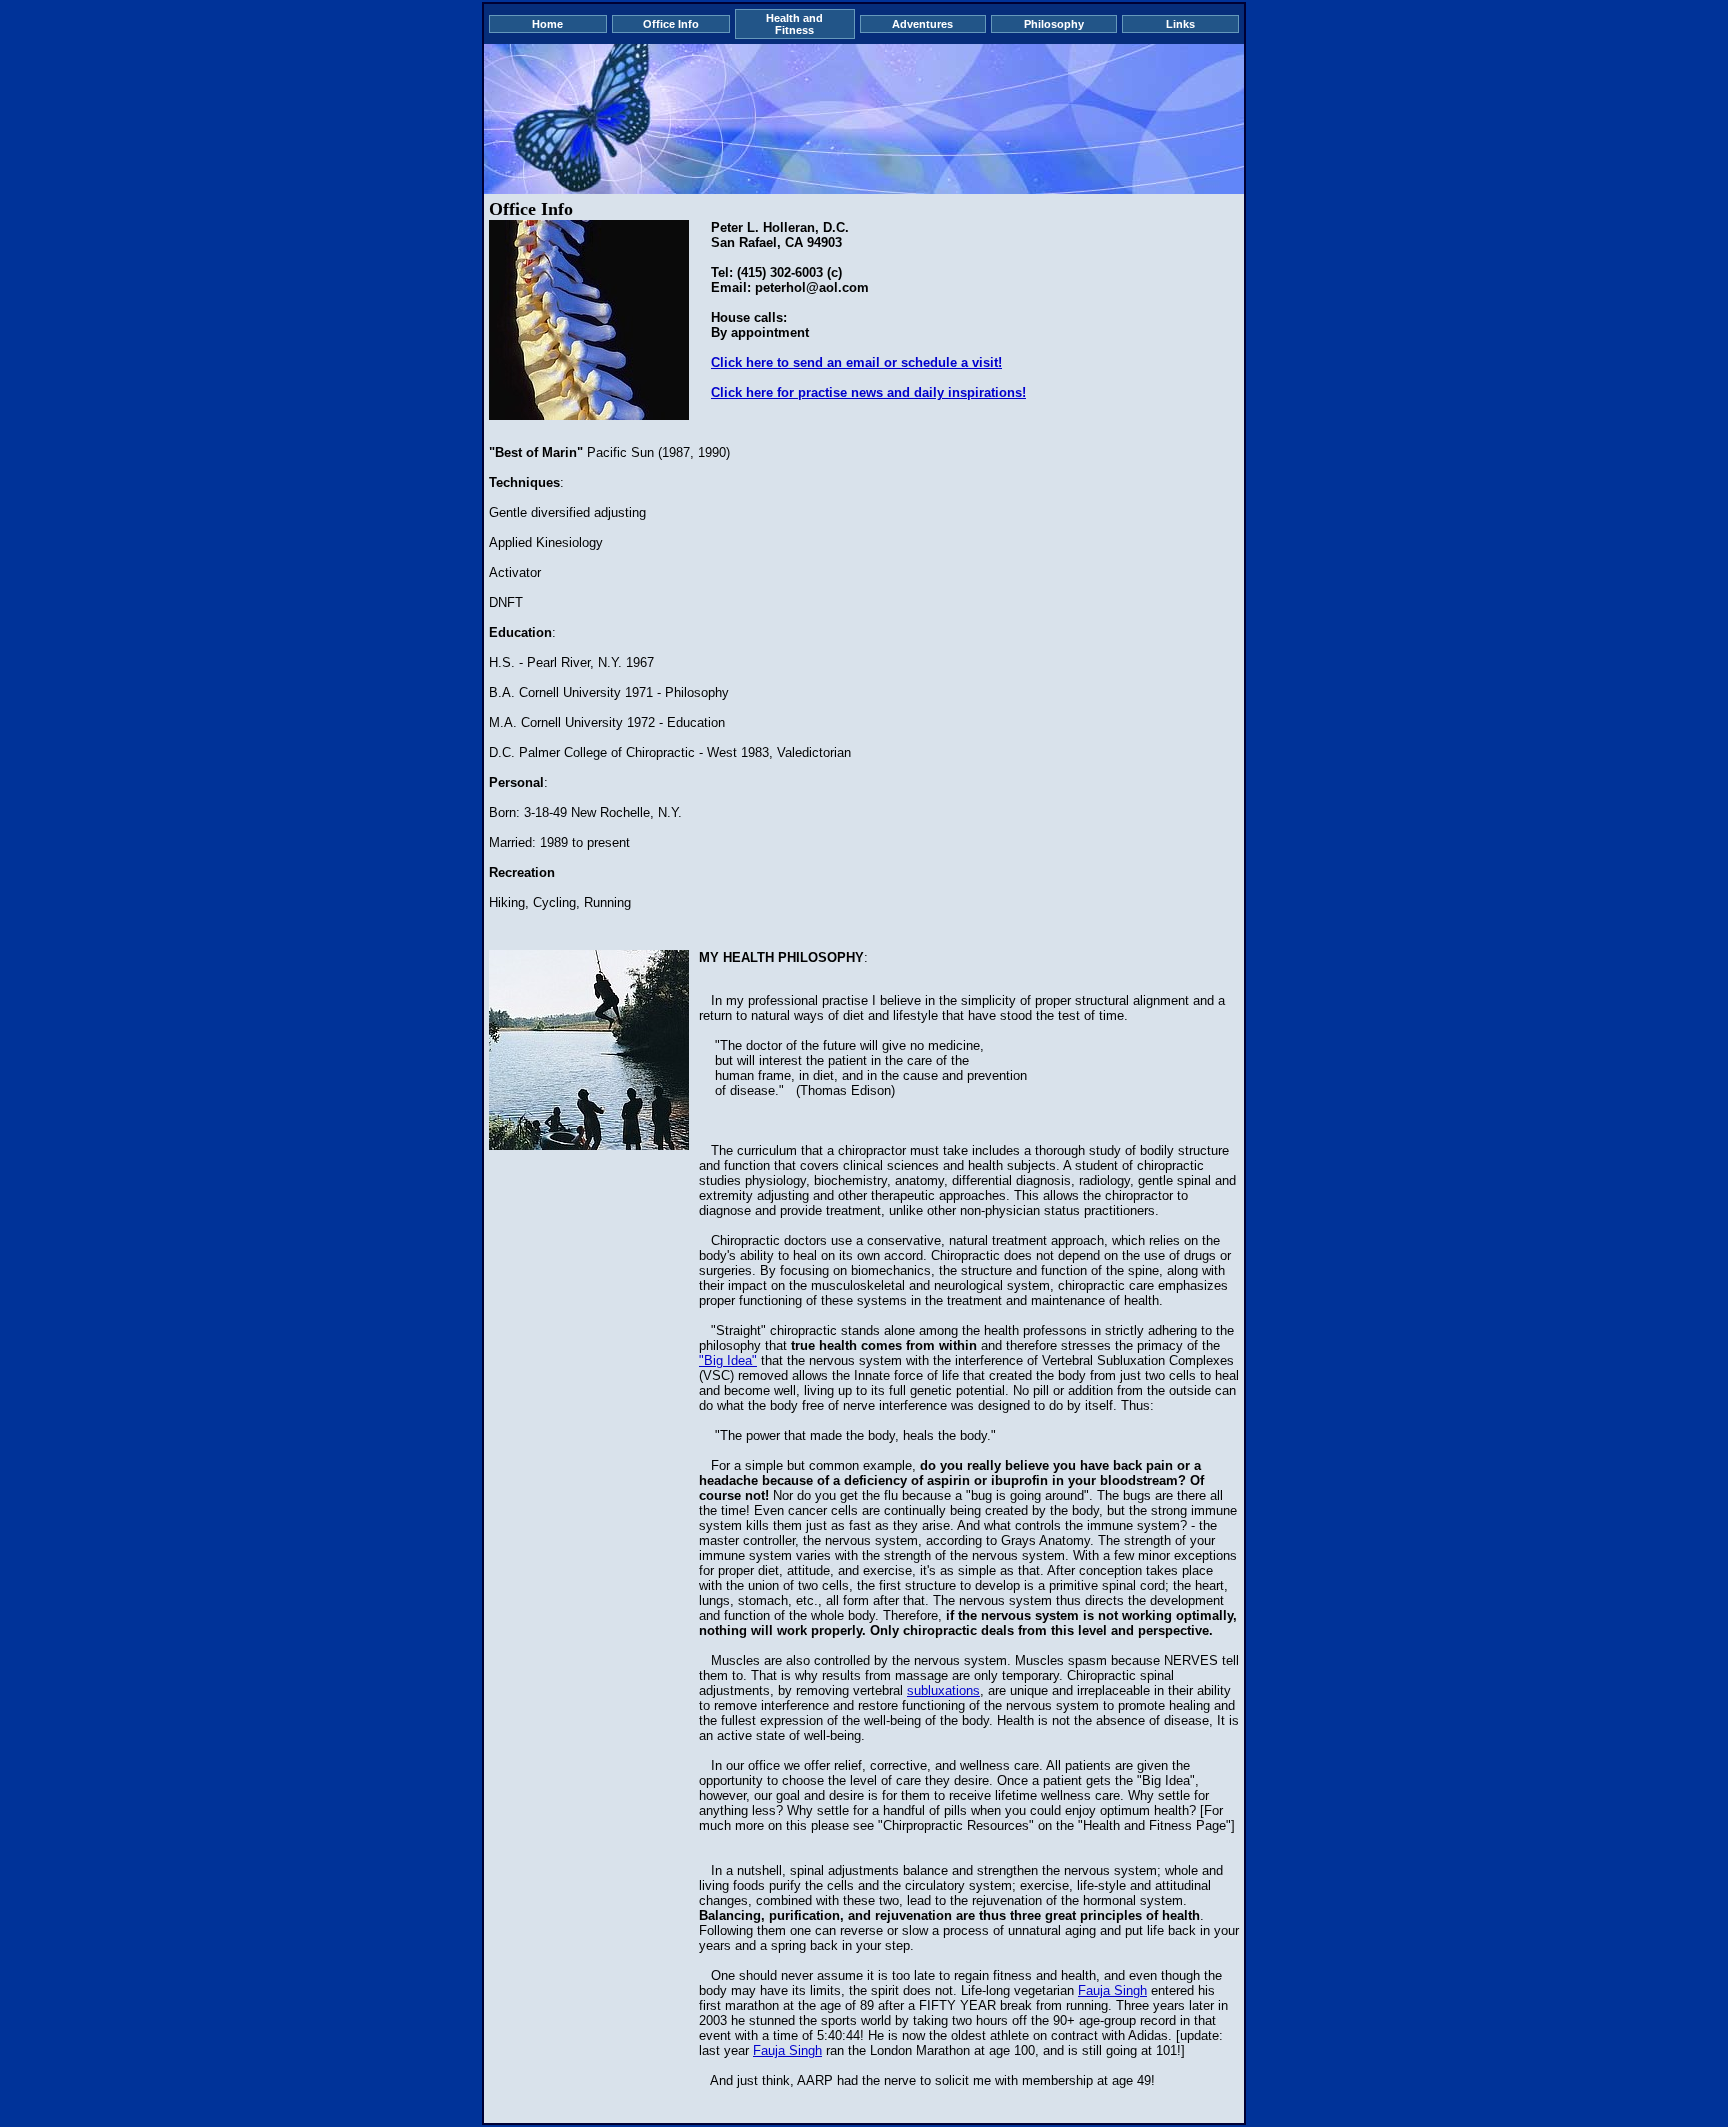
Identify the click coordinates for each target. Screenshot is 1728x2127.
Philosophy (1054, 24)
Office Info (671, 24)
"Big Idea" (728, 1360)
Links (1180, 24)
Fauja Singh (1112, 1990)
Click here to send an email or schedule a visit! (856, 362)
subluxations (943, 1690)
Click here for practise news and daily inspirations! (868, 392)
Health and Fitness (794, 24)
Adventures (922, 24)
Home (547, 24)
